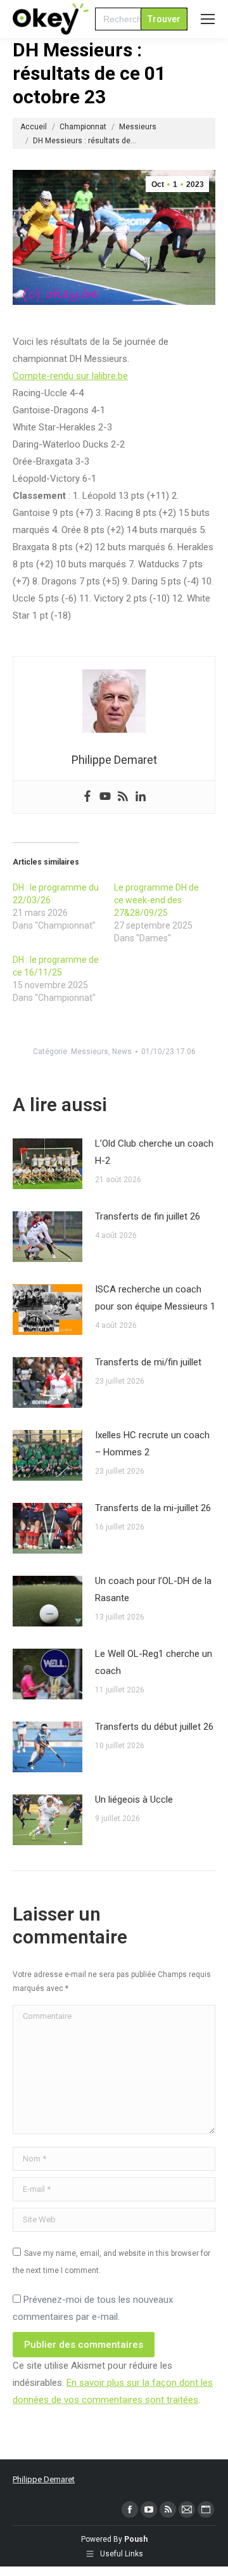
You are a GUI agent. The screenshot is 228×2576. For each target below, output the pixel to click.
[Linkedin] (141, 797)
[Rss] (123, 797)
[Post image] (47, 1164)
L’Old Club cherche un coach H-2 (154, 1152)
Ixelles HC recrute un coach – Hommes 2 (152, 1444)
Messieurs (90, 1052)
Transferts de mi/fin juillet (148, 1362)
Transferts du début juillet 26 (154, 1727)
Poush (136, 2539)
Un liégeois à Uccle (134, 1800)
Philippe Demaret (44, 2479)
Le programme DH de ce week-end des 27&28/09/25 (156, 900)
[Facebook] (87, 797)
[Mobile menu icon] (208, 19)
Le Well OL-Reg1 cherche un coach (154, 1662)
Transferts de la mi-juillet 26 (153, 1508)
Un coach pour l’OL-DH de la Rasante (153, 1589)
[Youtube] (105, 797)
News (122, 1052)
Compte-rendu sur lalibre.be (70, 376)
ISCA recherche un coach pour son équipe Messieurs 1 (155, 1298)
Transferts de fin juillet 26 (148, 1216)
